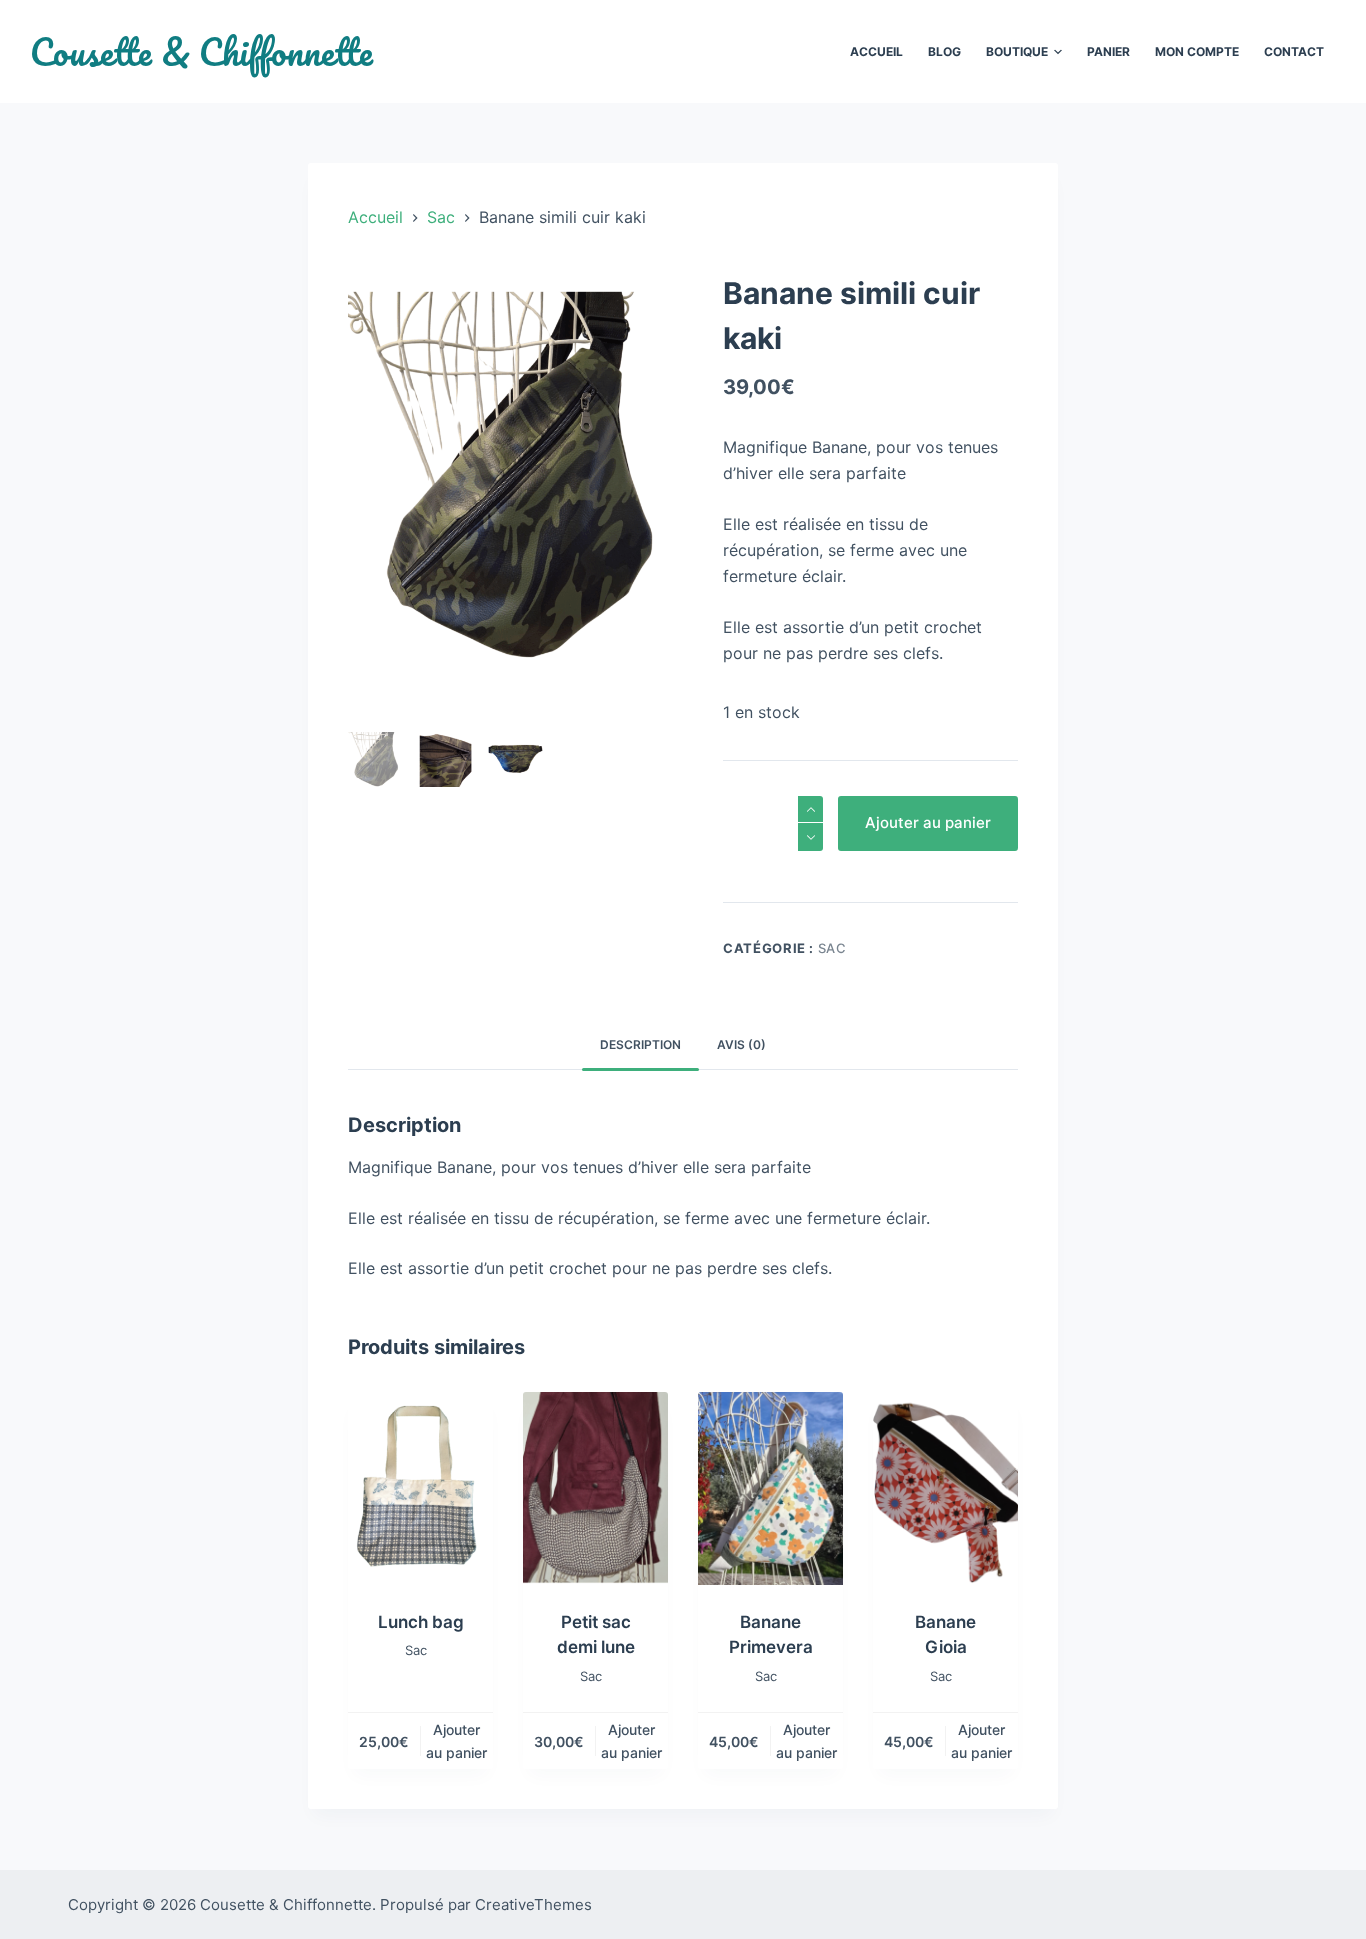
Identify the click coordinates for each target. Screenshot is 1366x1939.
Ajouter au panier (928, 822)
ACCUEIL (876, 51)
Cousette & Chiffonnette (201, 51)
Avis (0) (741, 1044)
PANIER (1108, 51)
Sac (832, 948)
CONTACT (1294, 51)
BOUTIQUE (1017, 51)
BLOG (944, 51)
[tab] (640, 1044)
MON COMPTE (1197, 51)
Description (640, 1044)
